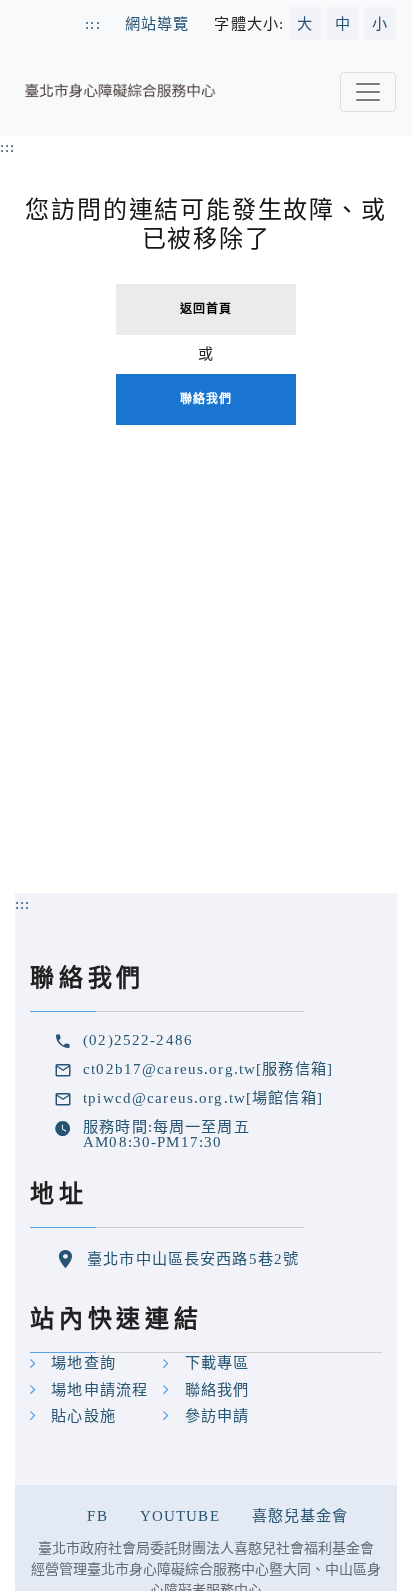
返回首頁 (206, 309)
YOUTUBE (180, 1515)
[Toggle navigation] (368, 92)
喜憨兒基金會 (300, 1515)
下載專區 (217, 1362)
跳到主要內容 (48, 10)
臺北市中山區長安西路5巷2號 (193, 1258)
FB (97, 1515)
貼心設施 (83, 1415)
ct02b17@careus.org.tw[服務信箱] (208, 1068)
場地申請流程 (99, 1389)
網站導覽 (157, 23)
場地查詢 (83, 1362)
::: (7, 146)
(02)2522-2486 (138, 1039)
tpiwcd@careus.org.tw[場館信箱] (203, 1097)
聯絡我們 (206, 399)
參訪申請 (217, 1415)
